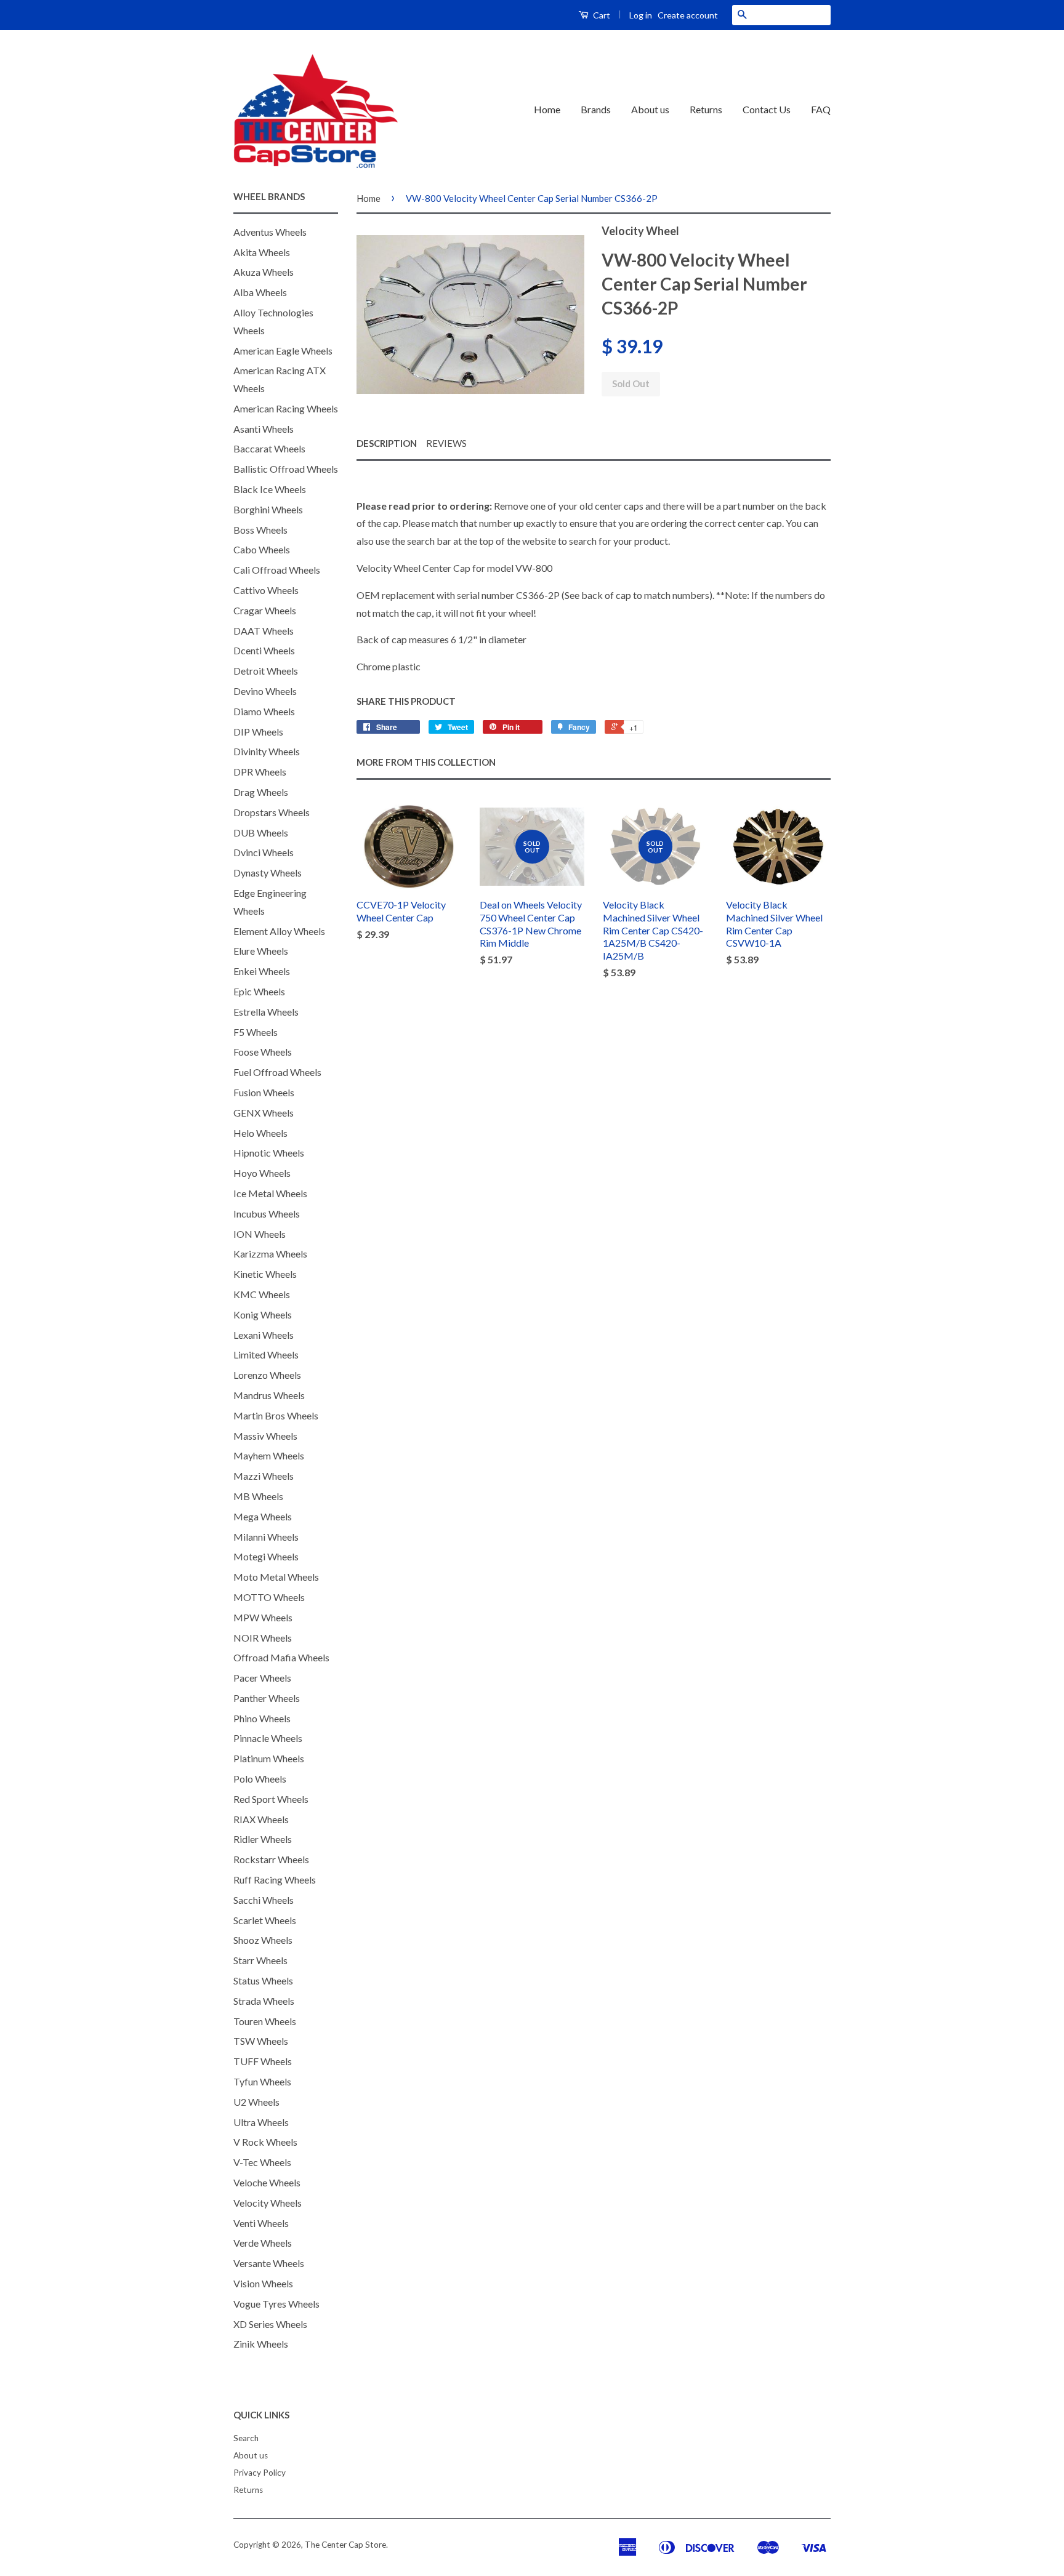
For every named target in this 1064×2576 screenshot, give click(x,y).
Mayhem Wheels (269, 1455)
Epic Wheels (259, 991)
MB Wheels (258, 1496)
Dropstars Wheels (272, 812)
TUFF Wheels (263, 2061)
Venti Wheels (261, 2223)
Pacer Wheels (262, 1678)
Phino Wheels (262, 1718)
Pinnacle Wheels (268, 1738)
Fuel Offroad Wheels (277, 1072)
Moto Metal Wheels (276, 1577)
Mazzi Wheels (264, 1476)
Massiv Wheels (265, 1436)
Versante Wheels (269, 2263)
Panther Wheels (267, 1698)
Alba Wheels (260, 292)
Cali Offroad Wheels (277, 570)
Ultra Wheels (261, 2122)
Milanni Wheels (266, 1537)
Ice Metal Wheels (270, 1193)
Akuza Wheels (264, 272)
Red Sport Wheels (271, 1799)
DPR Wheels (260, 772)
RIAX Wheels (261, 1819)
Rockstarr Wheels (271, 1859)
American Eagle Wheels (283, 351)
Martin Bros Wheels (276, 1415)
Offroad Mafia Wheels (281, 1657)
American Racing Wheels (286, 408)
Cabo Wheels (262, 549)
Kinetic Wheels (265, 1274)
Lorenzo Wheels (267, 1375)
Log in (641, 15)
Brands (596, 109)
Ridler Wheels (263, 1839)
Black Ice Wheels (270, 489)
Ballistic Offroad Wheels (286, 469)
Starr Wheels (260, 1960)
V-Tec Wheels (262, 2162)
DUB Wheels (261, 833)
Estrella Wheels (266, 1012)
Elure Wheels (261, 951)
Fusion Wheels (264, 1092)
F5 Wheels (256, 1032)
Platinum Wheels (269, 1758)
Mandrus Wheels (269, 1395)
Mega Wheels (263, 1516)
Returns (706, 109)
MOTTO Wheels (269, 1597)
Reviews (446, 443)
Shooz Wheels (263, 1940)
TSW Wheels (261, 2041)
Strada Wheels (264, 2001)
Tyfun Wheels (262, 2081)
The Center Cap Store (345, 2545)
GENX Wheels (264, 1113)
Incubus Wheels (267, 1214)
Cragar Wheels (265, 610)
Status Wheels (263, 1980)
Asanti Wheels (264, 429)
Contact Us (767, 109)
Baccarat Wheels (269, 448)
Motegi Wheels (266, 1556)
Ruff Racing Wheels (275, 1880)
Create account (688, 15)
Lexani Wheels (264, 1335)
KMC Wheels (262, 1294)
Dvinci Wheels (264, 852)
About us (650, 109)
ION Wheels (260, 1234)
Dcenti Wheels (264, 650)
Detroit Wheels (266, 671)
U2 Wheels (256, 2102)
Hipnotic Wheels (269, 1153)
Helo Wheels (260, 1133)
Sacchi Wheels (264, 1900)
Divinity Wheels (267, 751)
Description (387, 443)
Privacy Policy (260, 2473)
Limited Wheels (266, 1354)
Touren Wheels (265, 2021)
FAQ (821, 109)
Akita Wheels (262, 252)
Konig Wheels (263, 1314)
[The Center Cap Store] (316, 110)
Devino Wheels (265, 691)
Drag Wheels (261, 792)
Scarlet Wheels (265, 1920)
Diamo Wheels (264, 711)
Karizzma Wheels (270, 1254)
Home (547, 109)
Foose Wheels (263, 1052)
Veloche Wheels (267, 2182)
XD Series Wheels (270, 2324)
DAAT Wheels (264, 631)
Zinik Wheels (261, 2344)
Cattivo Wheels (266, 590)
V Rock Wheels (265, 2142)
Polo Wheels (260, 1779)
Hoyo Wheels (262, 1173)
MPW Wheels (263, 1617)
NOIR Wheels (263, 1638)
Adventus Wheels (270, 232)
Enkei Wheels (262, 971)
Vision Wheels (263, 2283)
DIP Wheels (258, 732)
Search (246, 2438)
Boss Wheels (260, 530)
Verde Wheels (263, 2243)
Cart (601, 15)
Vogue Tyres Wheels (276, 2304)
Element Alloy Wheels (279, 931)
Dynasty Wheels (268, 873)
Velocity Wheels (268, 2203)
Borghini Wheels (268, 509)
